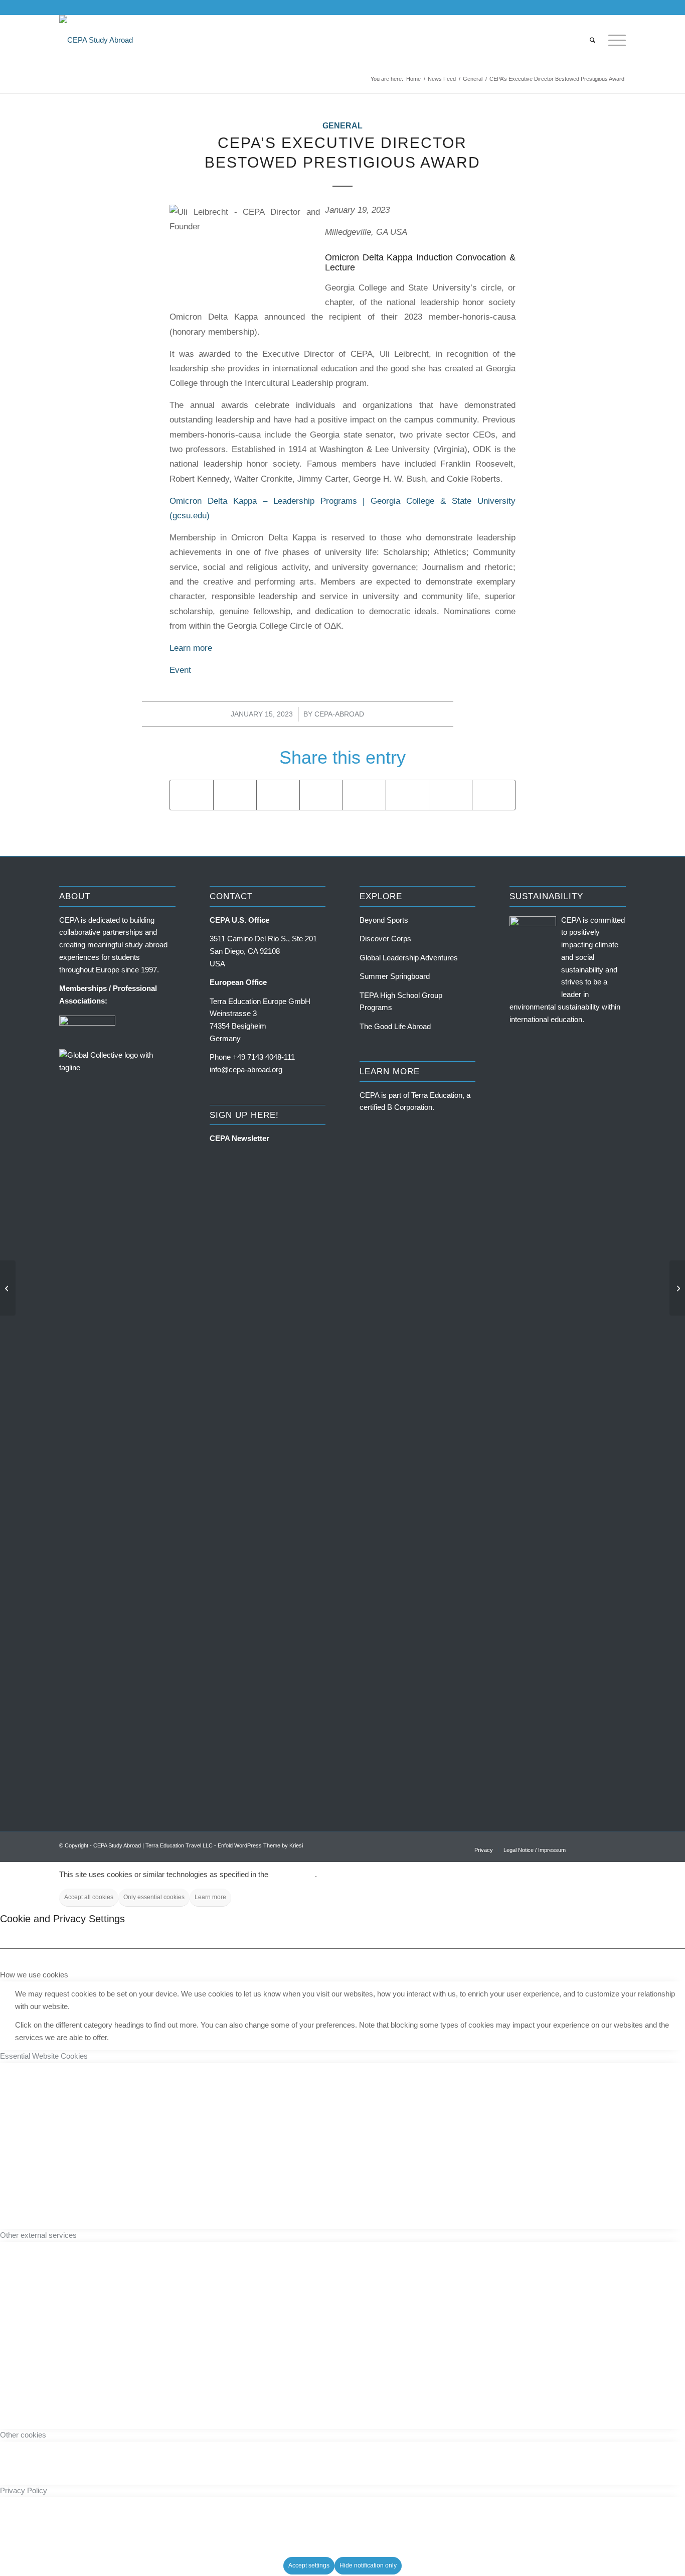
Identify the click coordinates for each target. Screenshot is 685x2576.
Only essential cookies (154, 1897)
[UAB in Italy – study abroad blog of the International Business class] (8, 1288)
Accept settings (309, 2565)
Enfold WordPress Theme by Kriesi (260, 1845)
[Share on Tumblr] (407, 795)
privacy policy (293, 1874)
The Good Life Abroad (395, 1026)
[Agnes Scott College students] (677, 1288)
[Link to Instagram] (603, 8)
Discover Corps (385, 939)
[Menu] (614, 40)
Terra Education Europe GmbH (260, 1001)
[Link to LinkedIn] (618, 8)
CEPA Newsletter (239, 1138)
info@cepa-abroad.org (246, 1069)
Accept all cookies (89, 1897)
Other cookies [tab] (23, 2435)
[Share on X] (235, 795)
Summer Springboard (395, 976)
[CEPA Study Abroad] (96, 40)
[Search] (592, 40)
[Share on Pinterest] (321, 795)
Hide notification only (368, 2565)
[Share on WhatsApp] (278, 795)
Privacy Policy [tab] (24, 2490)
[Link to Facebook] (588, 8)
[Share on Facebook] (192, 795)
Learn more (191, 648)
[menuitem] (592, 40)
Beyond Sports (384, 920)
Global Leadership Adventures (409, 958)
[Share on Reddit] (451, 795)
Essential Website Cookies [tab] (44, 2056)
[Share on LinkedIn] (364, 795)
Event (180, 670)
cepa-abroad (339, 714)
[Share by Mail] (494, 795)
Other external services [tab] (38, 2235)
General (342, 126)
